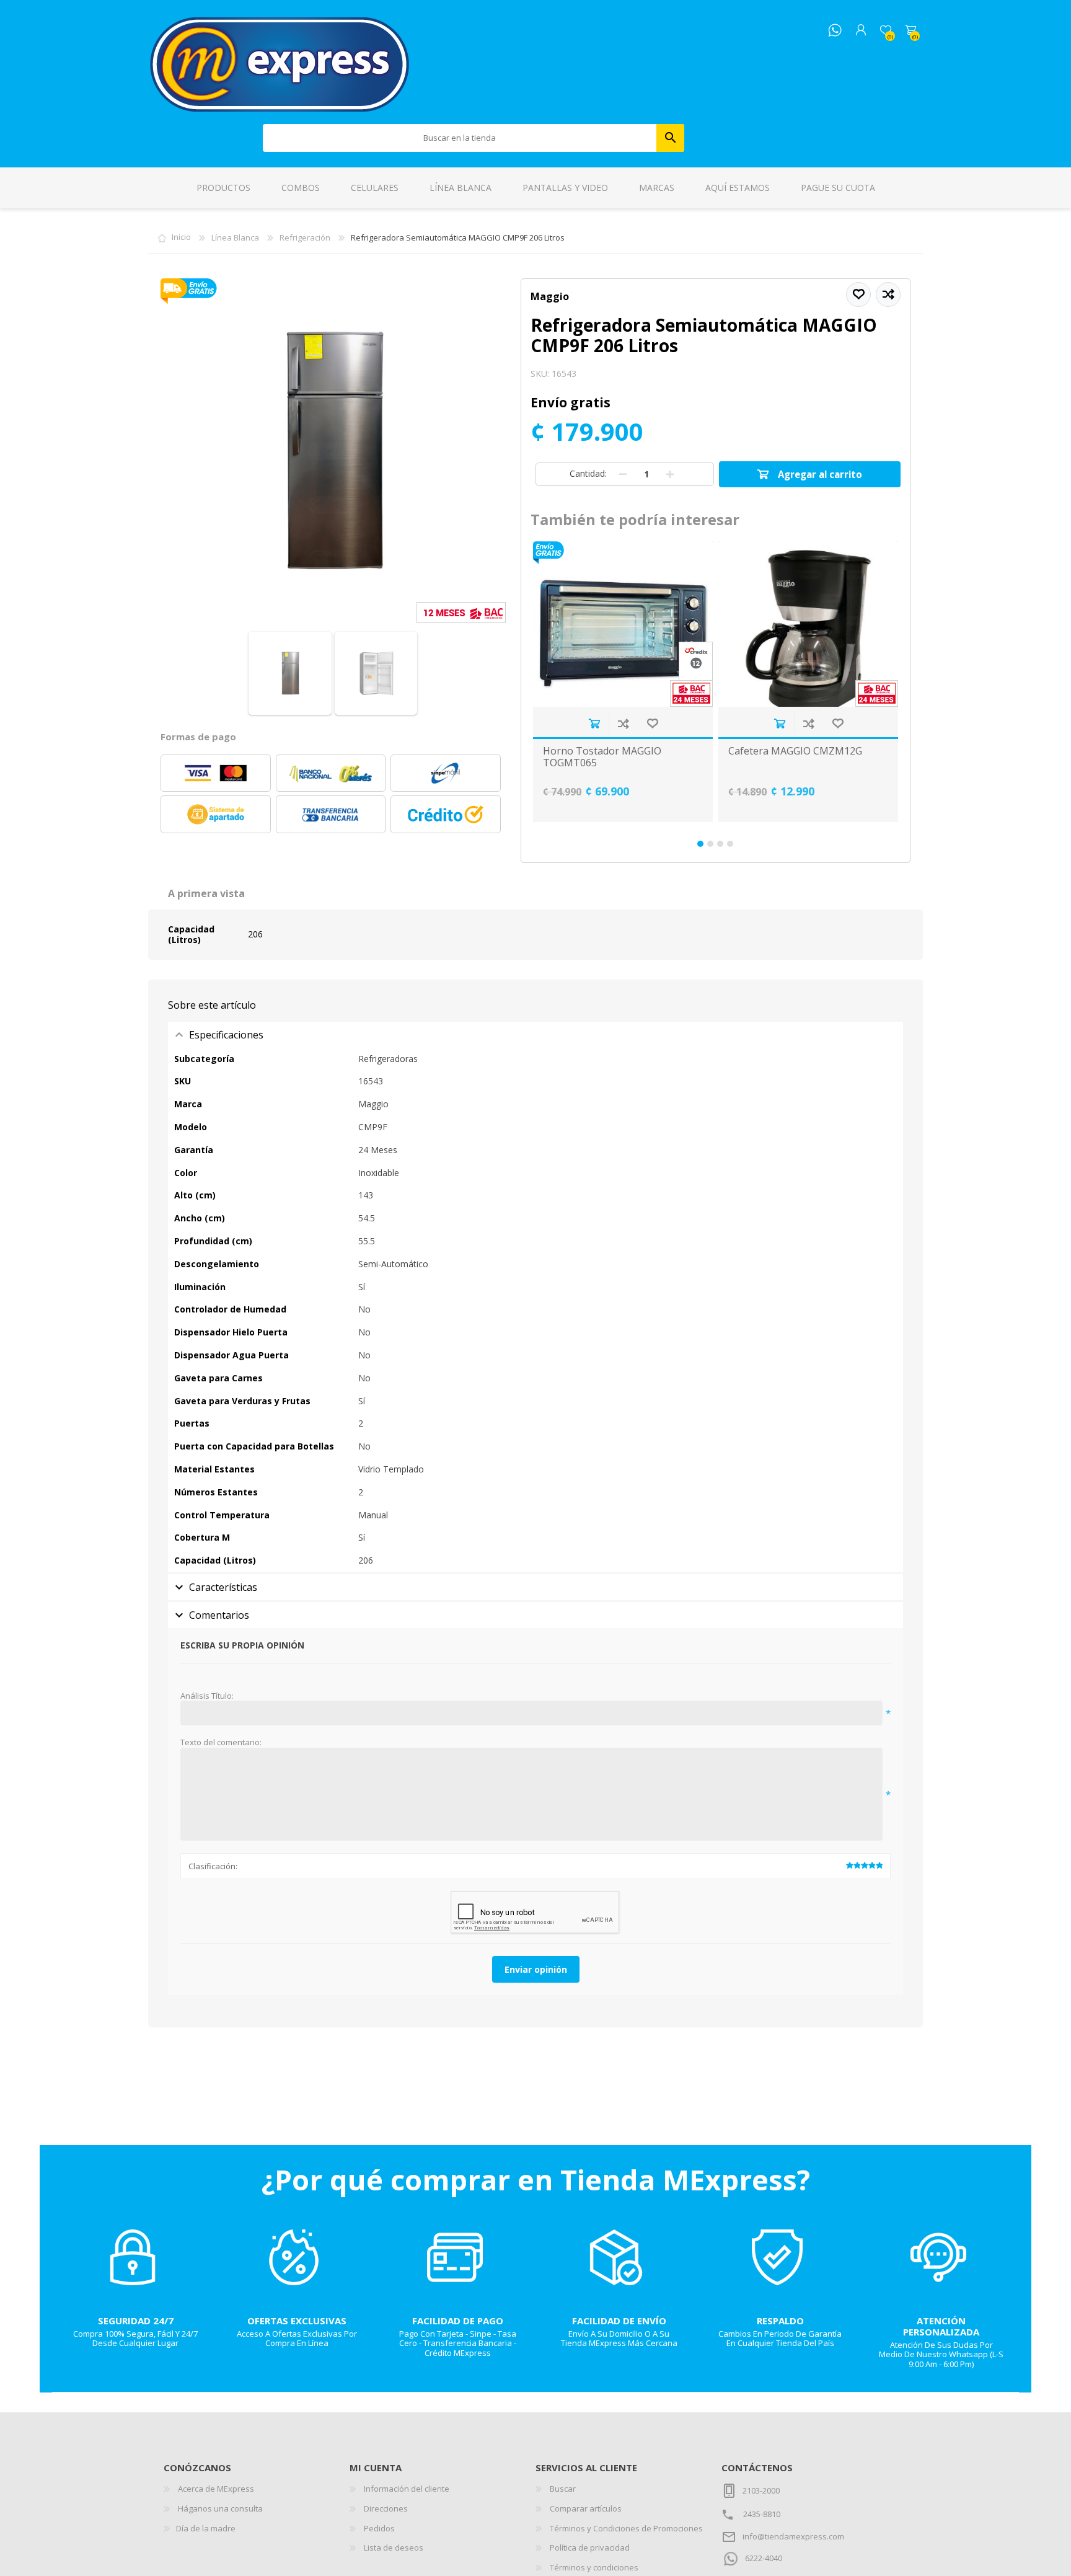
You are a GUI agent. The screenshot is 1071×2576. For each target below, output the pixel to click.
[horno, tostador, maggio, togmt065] (623, 624)
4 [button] (730, 844)
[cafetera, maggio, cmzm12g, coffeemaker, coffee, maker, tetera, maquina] (808, 624)
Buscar (670, 138)
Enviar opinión (536, 1969)
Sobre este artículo (212, 1005)
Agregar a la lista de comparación (623, 723)
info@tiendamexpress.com (793, 2536)
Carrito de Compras (910, 30)
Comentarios (219, 1615)
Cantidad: (588, 473)
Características (223, 1587)
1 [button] (700, 844)
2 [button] (710, 844)
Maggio (550, 296)
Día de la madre (206, 2528)
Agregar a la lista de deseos (652, 723)
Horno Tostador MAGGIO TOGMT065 (602, 757)
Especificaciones (226, 1035)
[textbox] (460, 138)
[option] (623, 682)
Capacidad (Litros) (191, 934)
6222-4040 (764, 2558)
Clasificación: (213, 1866)
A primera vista (206, 893)
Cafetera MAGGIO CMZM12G (795, 751)
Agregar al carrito (594, 723)
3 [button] (720, 844)
